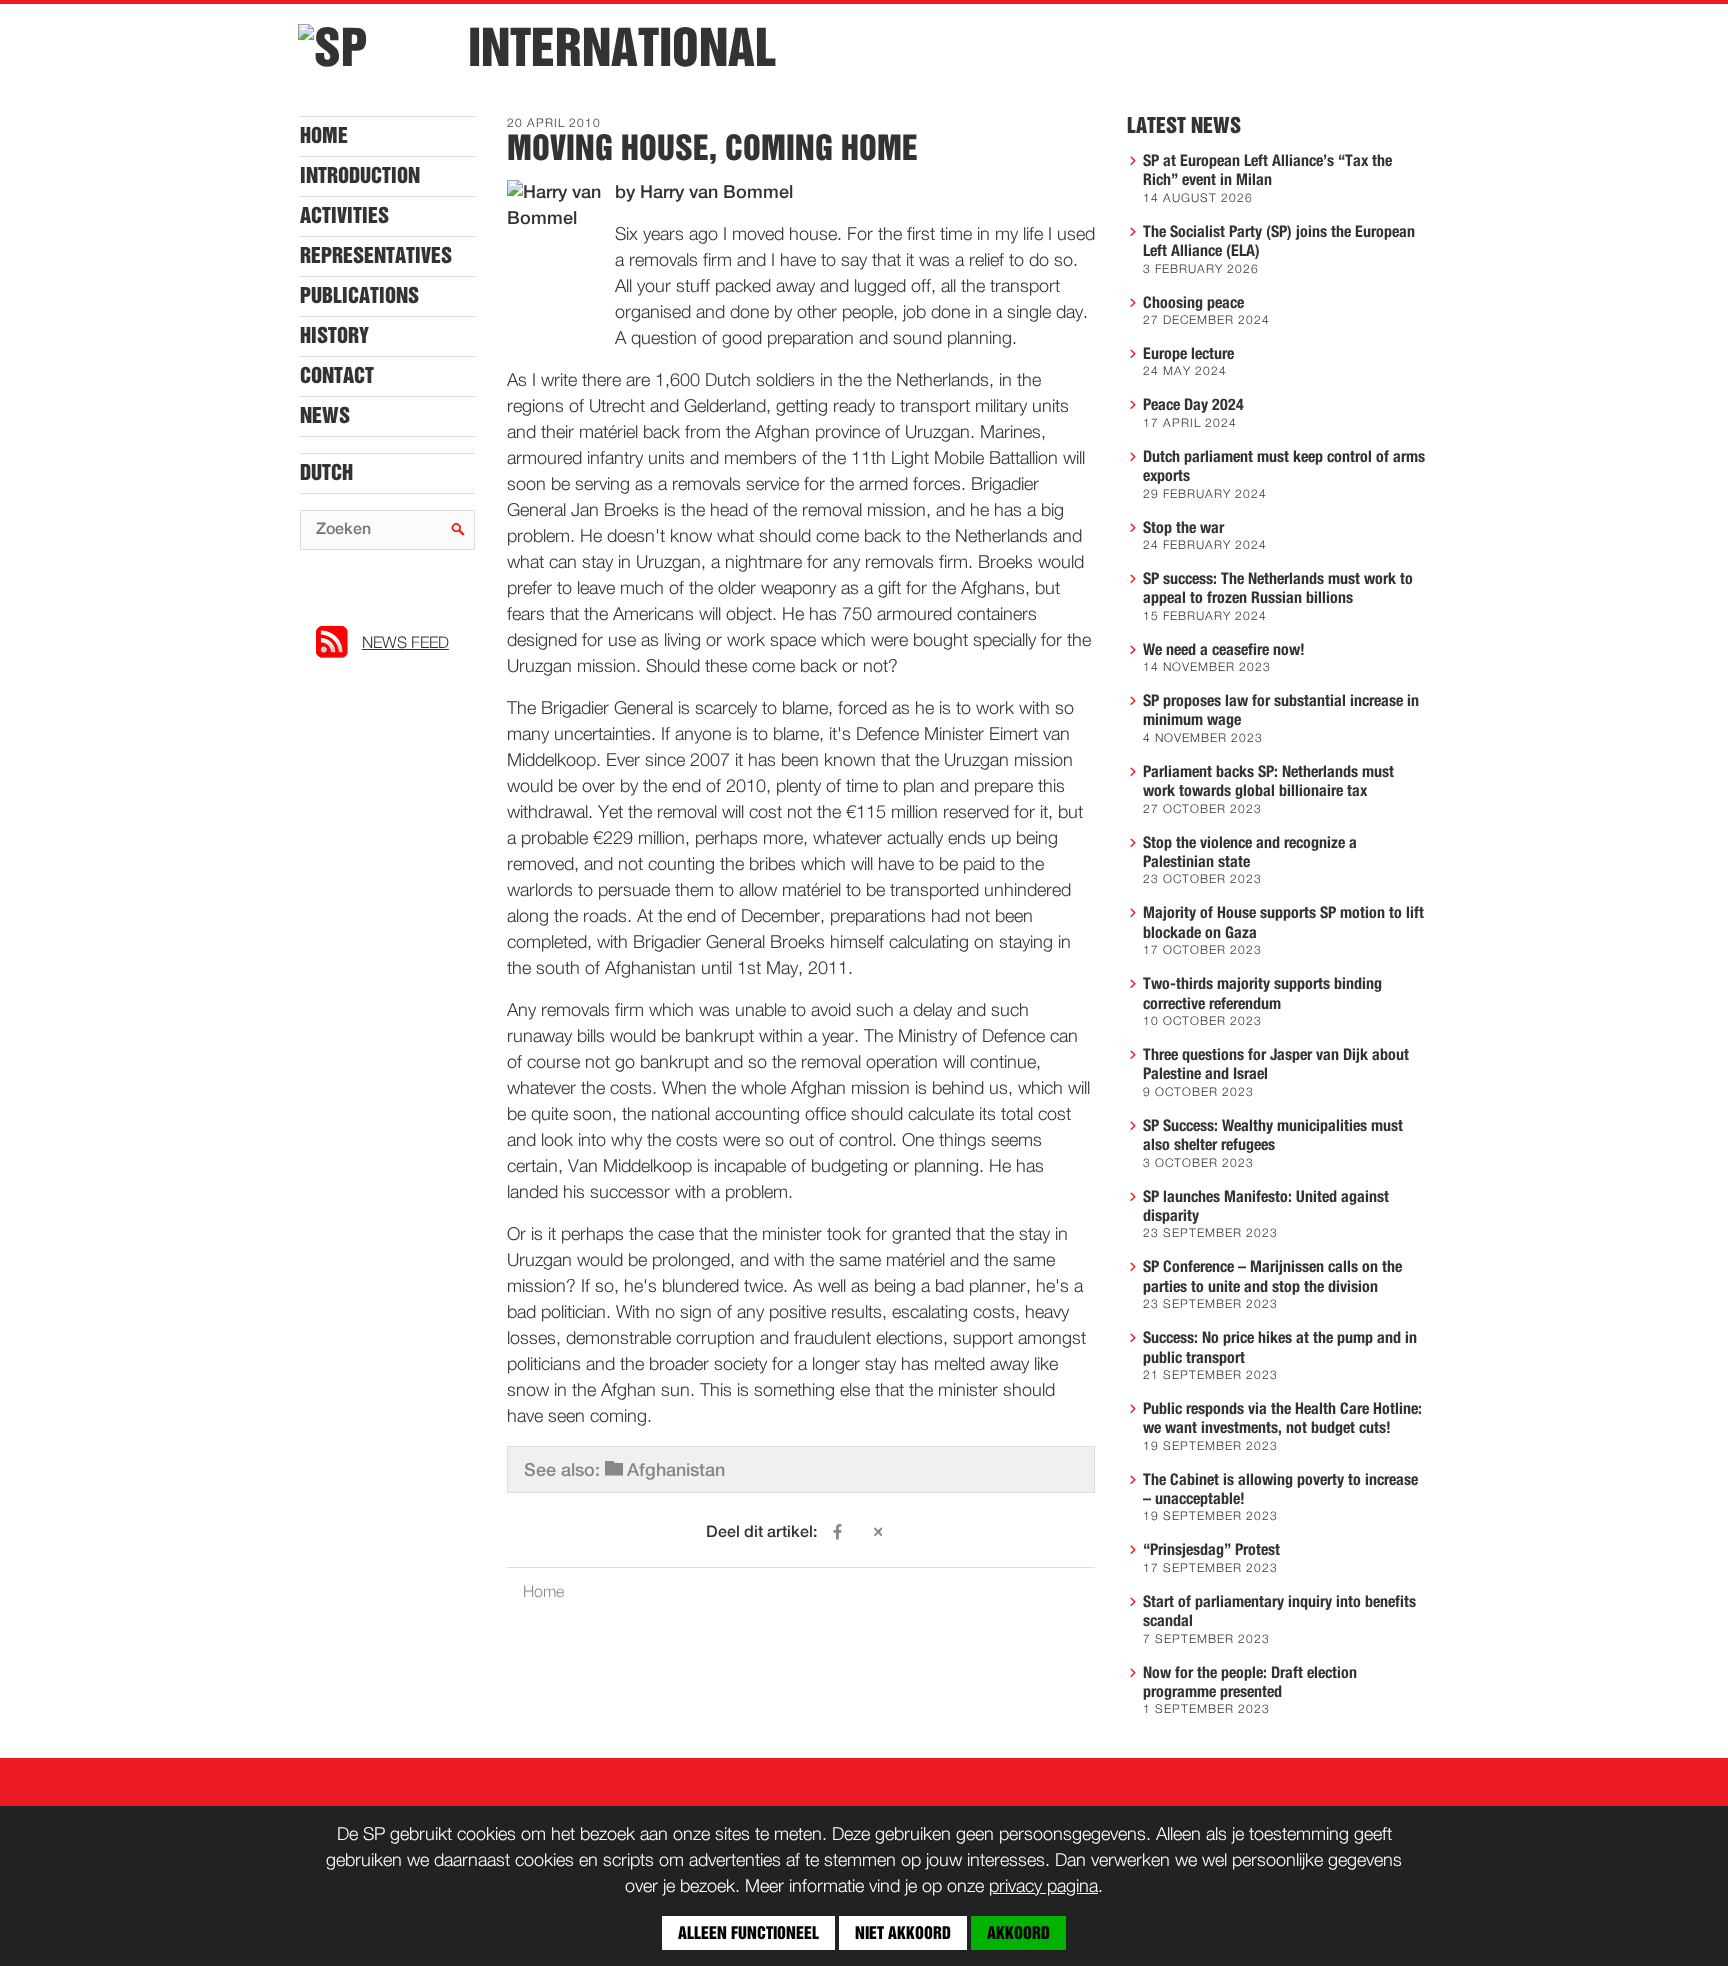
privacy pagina (1043, 1887)
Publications (359, 296)
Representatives (376, 256)
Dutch (326, 473)
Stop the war (1183, 528)
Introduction (360, 176)
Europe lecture (1188, 354)
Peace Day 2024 (1193, 405)
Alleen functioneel (748, 1933)
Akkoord (1018, 1933)
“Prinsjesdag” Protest (1211, 1550)
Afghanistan (676, 1471)
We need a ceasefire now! (1224, 650)
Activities (344, 216)
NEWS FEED (405, 644)
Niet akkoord (903, 1933)
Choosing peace (1193, 303)
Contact (337, 376)
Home (324, 136)
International (622, 48)
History (334, 336)
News (325, 416)
